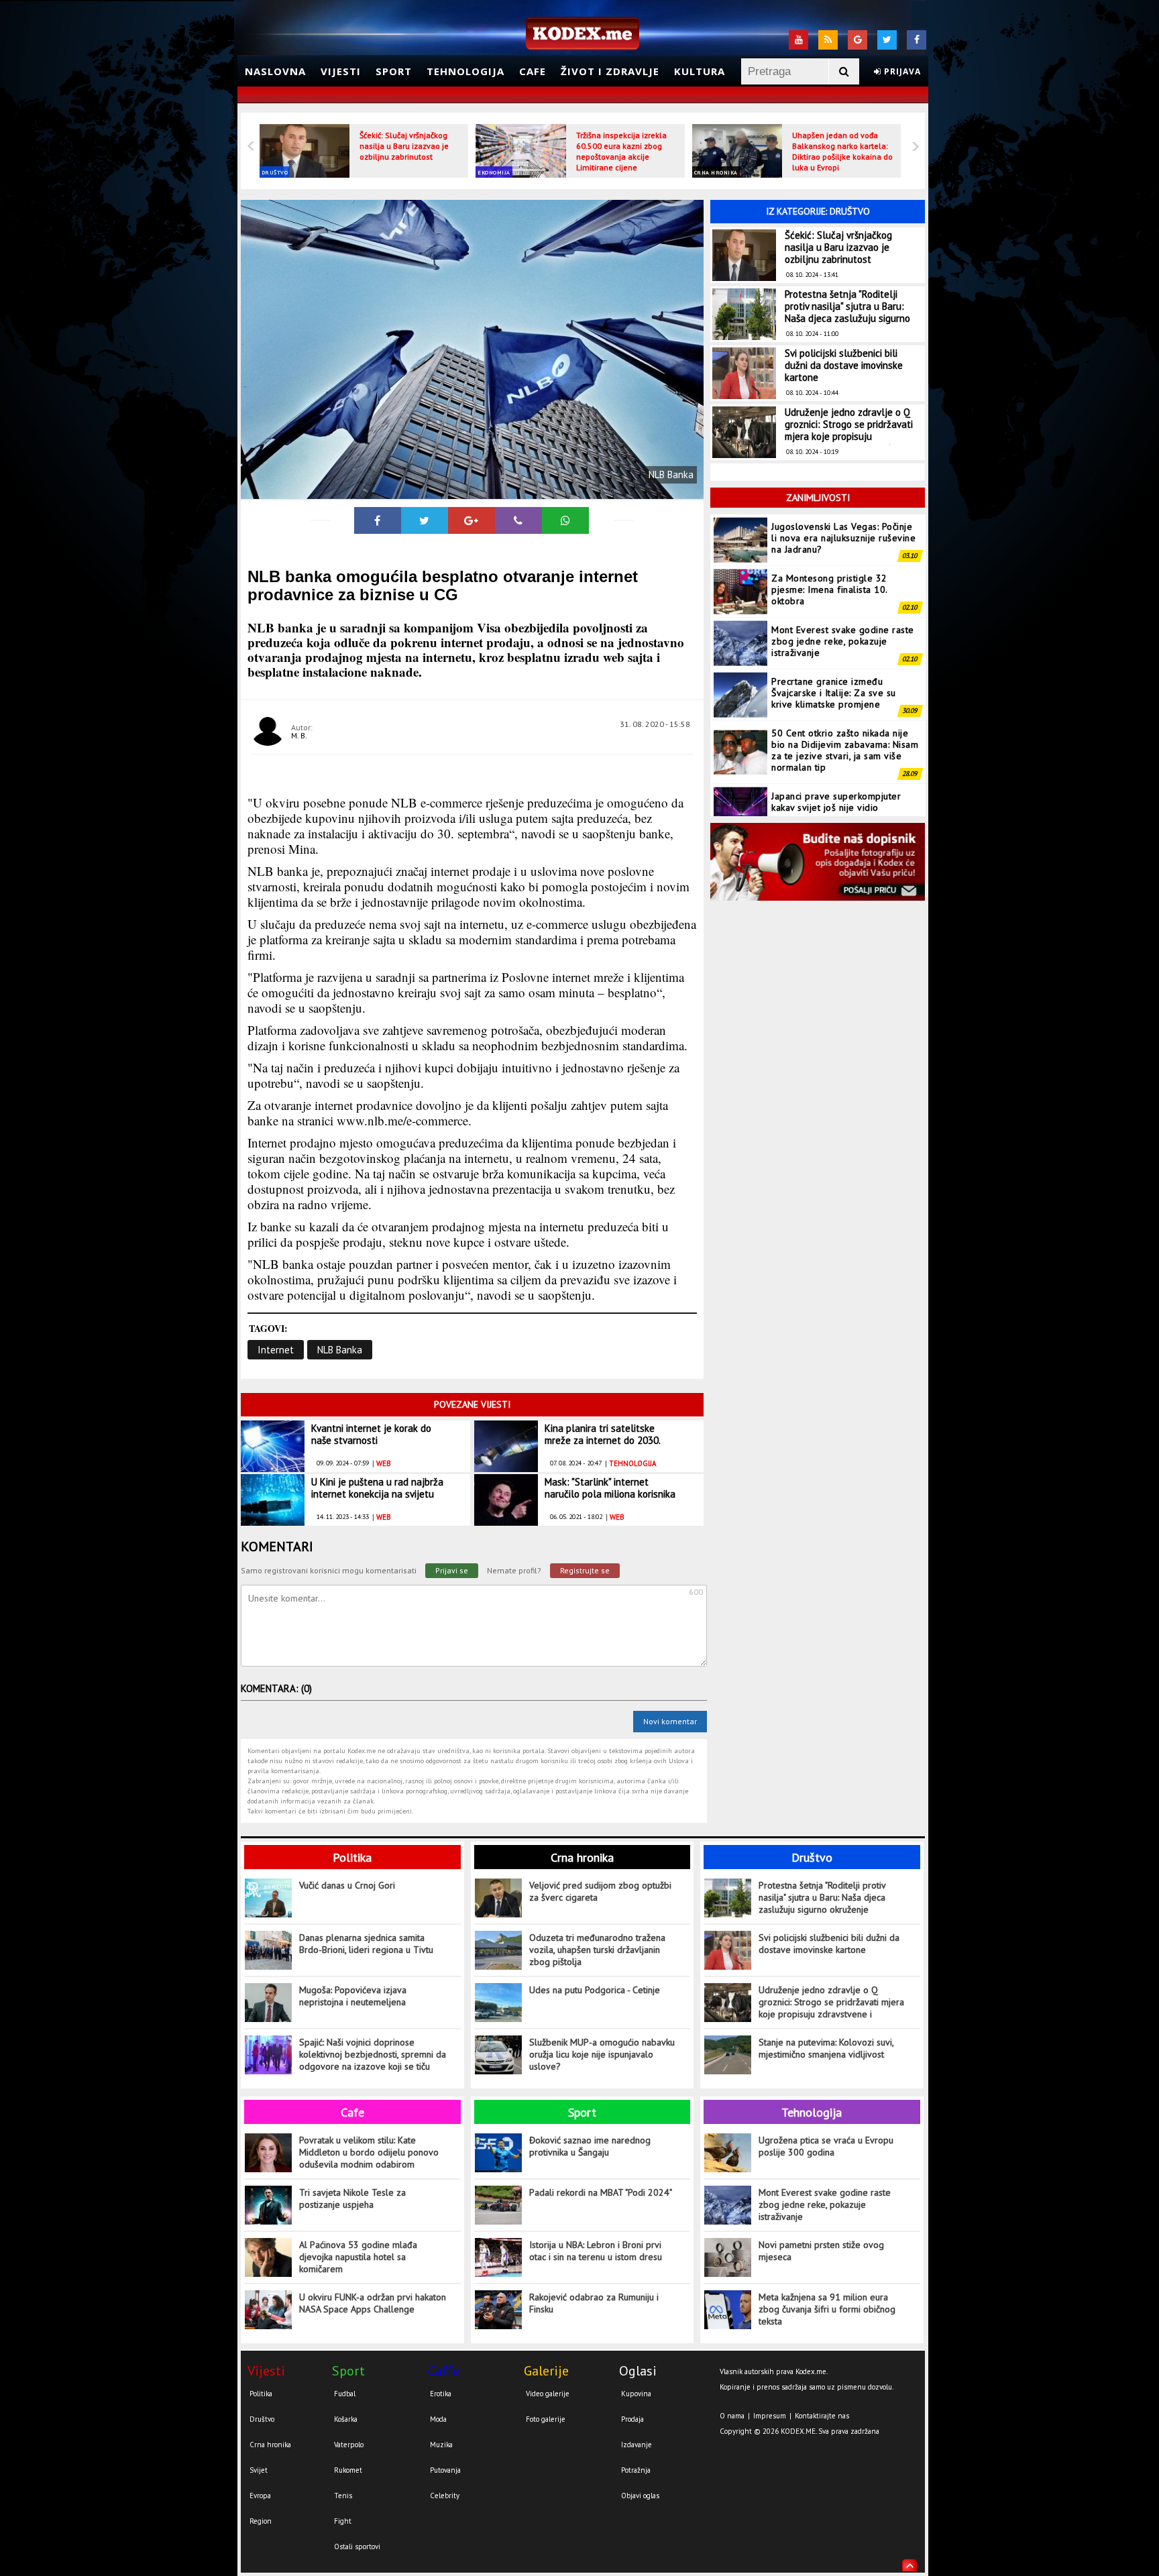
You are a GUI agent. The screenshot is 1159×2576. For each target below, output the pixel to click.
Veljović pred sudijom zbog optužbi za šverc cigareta (600, 1891)
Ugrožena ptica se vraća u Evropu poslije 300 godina (826, 2146)
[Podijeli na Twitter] (425, 520)
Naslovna (275, 71)
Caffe (444, 2371)
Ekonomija (494, 172)
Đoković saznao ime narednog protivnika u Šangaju (590, 2146)
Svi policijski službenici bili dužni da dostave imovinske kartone (844, 365)
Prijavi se (452, 1570)
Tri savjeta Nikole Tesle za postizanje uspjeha (352, 2198)
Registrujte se (585, 1570)
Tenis (343, 2496)
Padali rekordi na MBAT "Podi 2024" (601, 2192)
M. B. (299, 735)
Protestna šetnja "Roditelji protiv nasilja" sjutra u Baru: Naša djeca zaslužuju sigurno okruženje (847, 312)
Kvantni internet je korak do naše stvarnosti (371, 1434)
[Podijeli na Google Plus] (472, 520)
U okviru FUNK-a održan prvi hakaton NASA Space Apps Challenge (373, 2303)
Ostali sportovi (357, 2546)
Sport (394, 71)
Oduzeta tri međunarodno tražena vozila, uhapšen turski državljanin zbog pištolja (597, 1950)
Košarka (346, 2419)
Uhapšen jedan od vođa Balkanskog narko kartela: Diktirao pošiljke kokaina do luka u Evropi (842, 151)
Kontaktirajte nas (822, 2416)
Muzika (441, 2445)
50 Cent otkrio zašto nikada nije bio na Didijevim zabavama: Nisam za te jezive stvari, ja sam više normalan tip (845, 698)
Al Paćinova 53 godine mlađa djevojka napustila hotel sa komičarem (358, 2257)
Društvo (275, 172)
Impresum (770, 2416)
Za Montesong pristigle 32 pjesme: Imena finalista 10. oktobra (829, 538)
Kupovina (636, 2394)
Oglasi (638, 2371)
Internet (276, 1350)
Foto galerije (546, 2419)
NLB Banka (340, 1350)
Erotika (441, 2394)
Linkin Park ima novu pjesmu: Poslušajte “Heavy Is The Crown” (842, 801)
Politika (352, 1857)
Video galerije (548, 2394)
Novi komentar (670, 1721)
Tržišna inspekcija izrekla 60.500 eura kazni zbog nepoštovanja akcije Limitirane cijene (621, 151)
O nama (732, 2416)
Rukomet (348, 2470)
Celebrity (445, 2496)
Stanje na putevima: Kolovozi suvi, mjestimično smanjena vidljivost (826, 2048)
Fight (343, 2521)
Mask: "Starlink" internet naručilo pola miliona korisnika (610, 1488)
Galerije (546, 2371)
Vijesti (341, 71)
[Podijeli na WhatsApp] (565, 520)
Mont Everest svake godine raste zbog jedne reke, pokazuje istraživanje (843, 590)
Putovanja (445, 2470)
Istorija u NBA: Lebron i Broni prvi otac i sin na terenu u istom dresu (596, 2251)
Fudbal (345, 2394)
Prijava (901, 71)
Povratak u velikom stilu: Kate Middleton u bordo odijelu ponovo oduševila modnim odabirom (369, 2152)
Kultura (700, 71)
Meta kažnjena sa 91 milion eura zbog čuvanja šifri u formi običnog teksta (827, 2309)
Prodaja (632, 2419)
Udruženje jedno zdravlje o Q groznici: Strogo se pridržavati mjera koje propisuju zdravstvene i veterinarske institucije (849, 436)
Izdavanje (637, 2445)
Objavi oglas (640, 2496)
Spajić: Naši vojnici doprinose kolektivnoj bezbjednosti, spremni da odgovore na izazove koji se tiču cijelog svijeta (373, 2055)
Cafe (533, 71)
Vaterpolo (349, 2445)
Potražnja (636, 2470)
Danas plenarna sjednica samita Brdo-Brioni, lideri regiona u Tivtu (366, 1944)
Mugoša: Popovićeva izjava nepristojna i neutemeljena (353, 1996)
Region (261, 2521)
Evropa (260, 2496)
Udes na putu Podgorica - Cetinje (595, 1990)
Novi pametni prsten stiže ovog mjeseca (821, 2251)
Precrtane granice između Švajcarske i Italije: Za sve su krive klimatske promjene (834, 641)
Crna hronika (716, 172)
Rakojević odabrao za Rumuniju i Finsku (594, 2303)
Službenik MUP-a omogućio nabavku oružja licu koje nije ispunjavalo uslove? (602, 2054)
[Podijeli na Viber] (518, 520)
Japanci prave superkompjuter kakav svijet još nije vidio (836, 750)
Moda (438, 2419)
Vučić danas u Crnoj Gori (347, 1885)
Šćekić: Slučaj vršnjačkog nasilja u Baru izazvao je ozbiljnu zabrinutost (404, 146)
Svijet (259, 2470)
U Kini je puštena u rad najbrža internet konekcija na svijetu (377, 1488)
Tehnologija (465, 71)
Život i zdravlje (610, 71)
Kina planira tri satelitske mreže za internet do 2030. (603, 1434)
